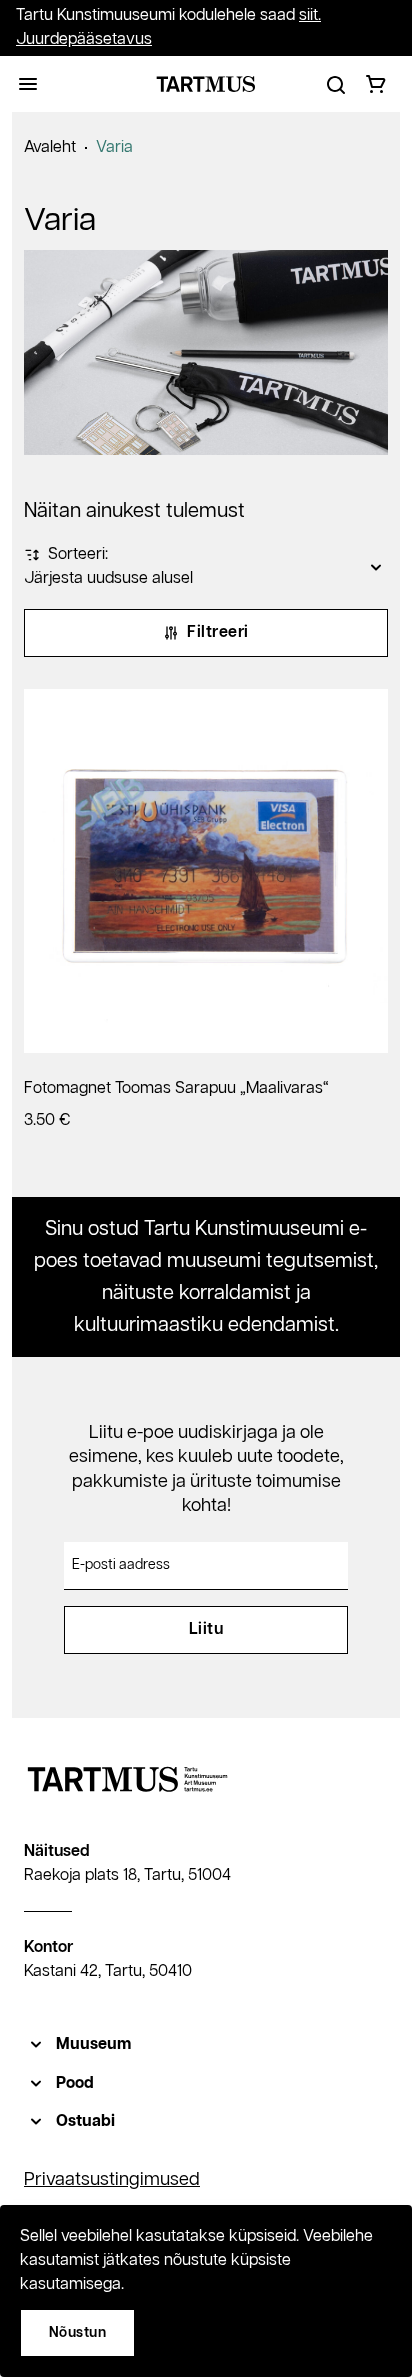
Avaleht (50, 147)
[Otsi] (336, 84)
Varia (114, 147)
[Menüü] (28, 84)
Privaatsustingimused (112, 2180)
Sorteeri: (78, 554)
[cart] (376, 84)
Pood (75, 2083)
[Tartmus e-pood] (206, 84)
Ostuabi (85, 2121)
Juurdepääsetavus (84, 39)
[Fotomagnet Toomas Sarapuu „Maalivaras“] (206, 871)
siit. (310, 15)
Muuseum (93, 2044)
